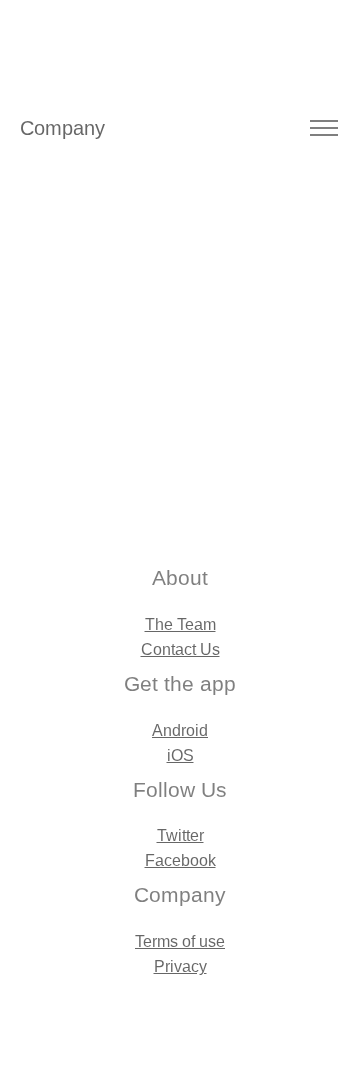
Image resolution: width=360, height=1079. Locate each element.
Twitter (180, 835)
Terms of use (180, 941)
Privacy (180, 966)
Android (180, 730)
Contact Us (180, 649)
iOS (180, 755)
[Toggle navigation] (323, 128)
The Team (180, 624)
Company (62, 128)
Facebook (180, 860)
